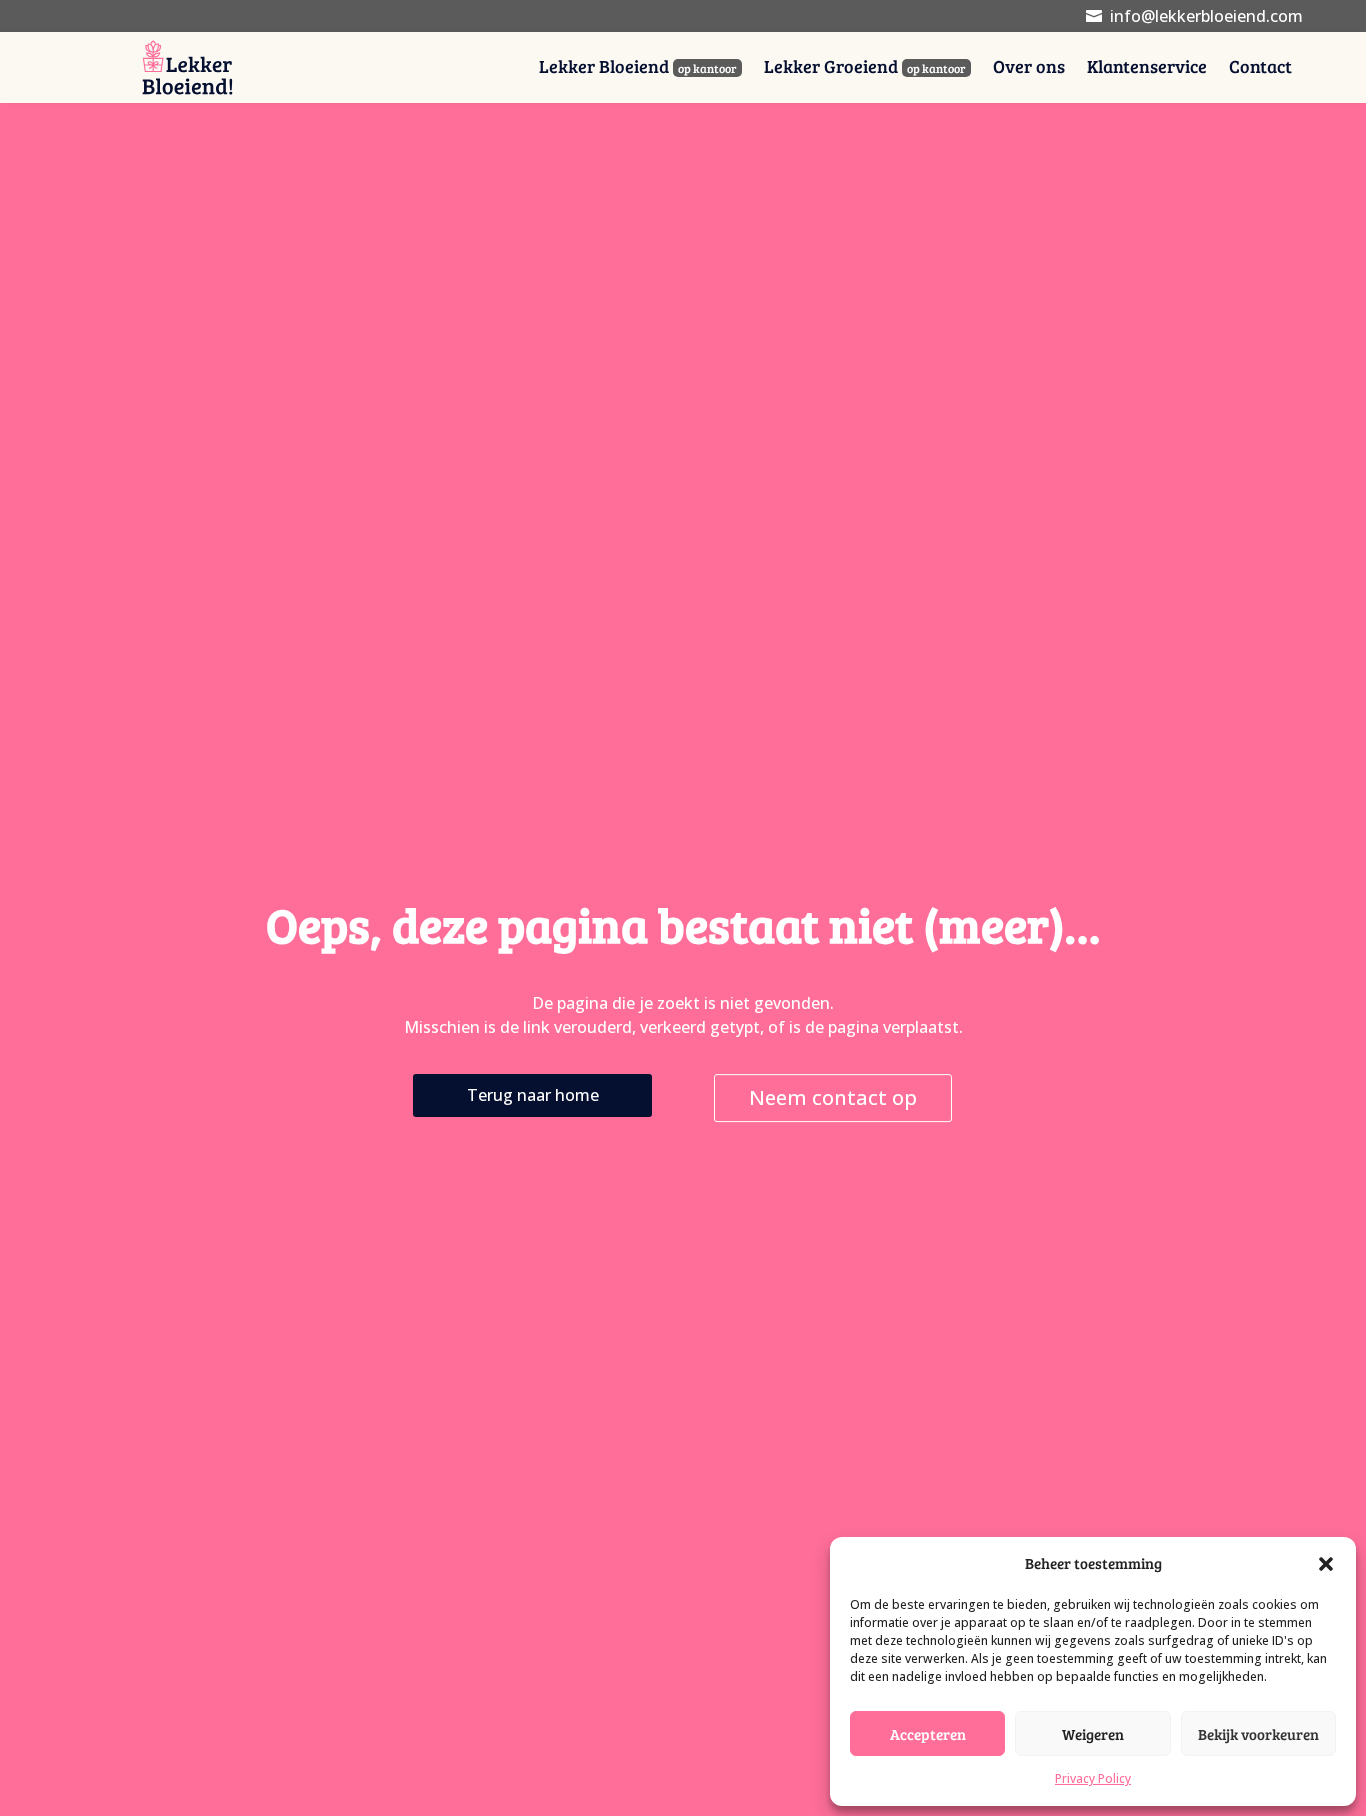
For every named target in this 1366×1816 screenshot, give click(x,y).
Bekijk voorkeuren (1258, 1734)
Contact (1260, 68)
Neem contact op (833, 1097)
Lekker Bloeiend (638, 68)
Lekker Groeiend (865, 68)
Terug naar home (533, 1095)
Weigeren (1093, 1734)
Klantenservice (1147, 68)
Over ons (1029, 68)
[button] (1326, 1564)
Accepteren (928, 1734)
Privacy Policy (1093, 1778)
